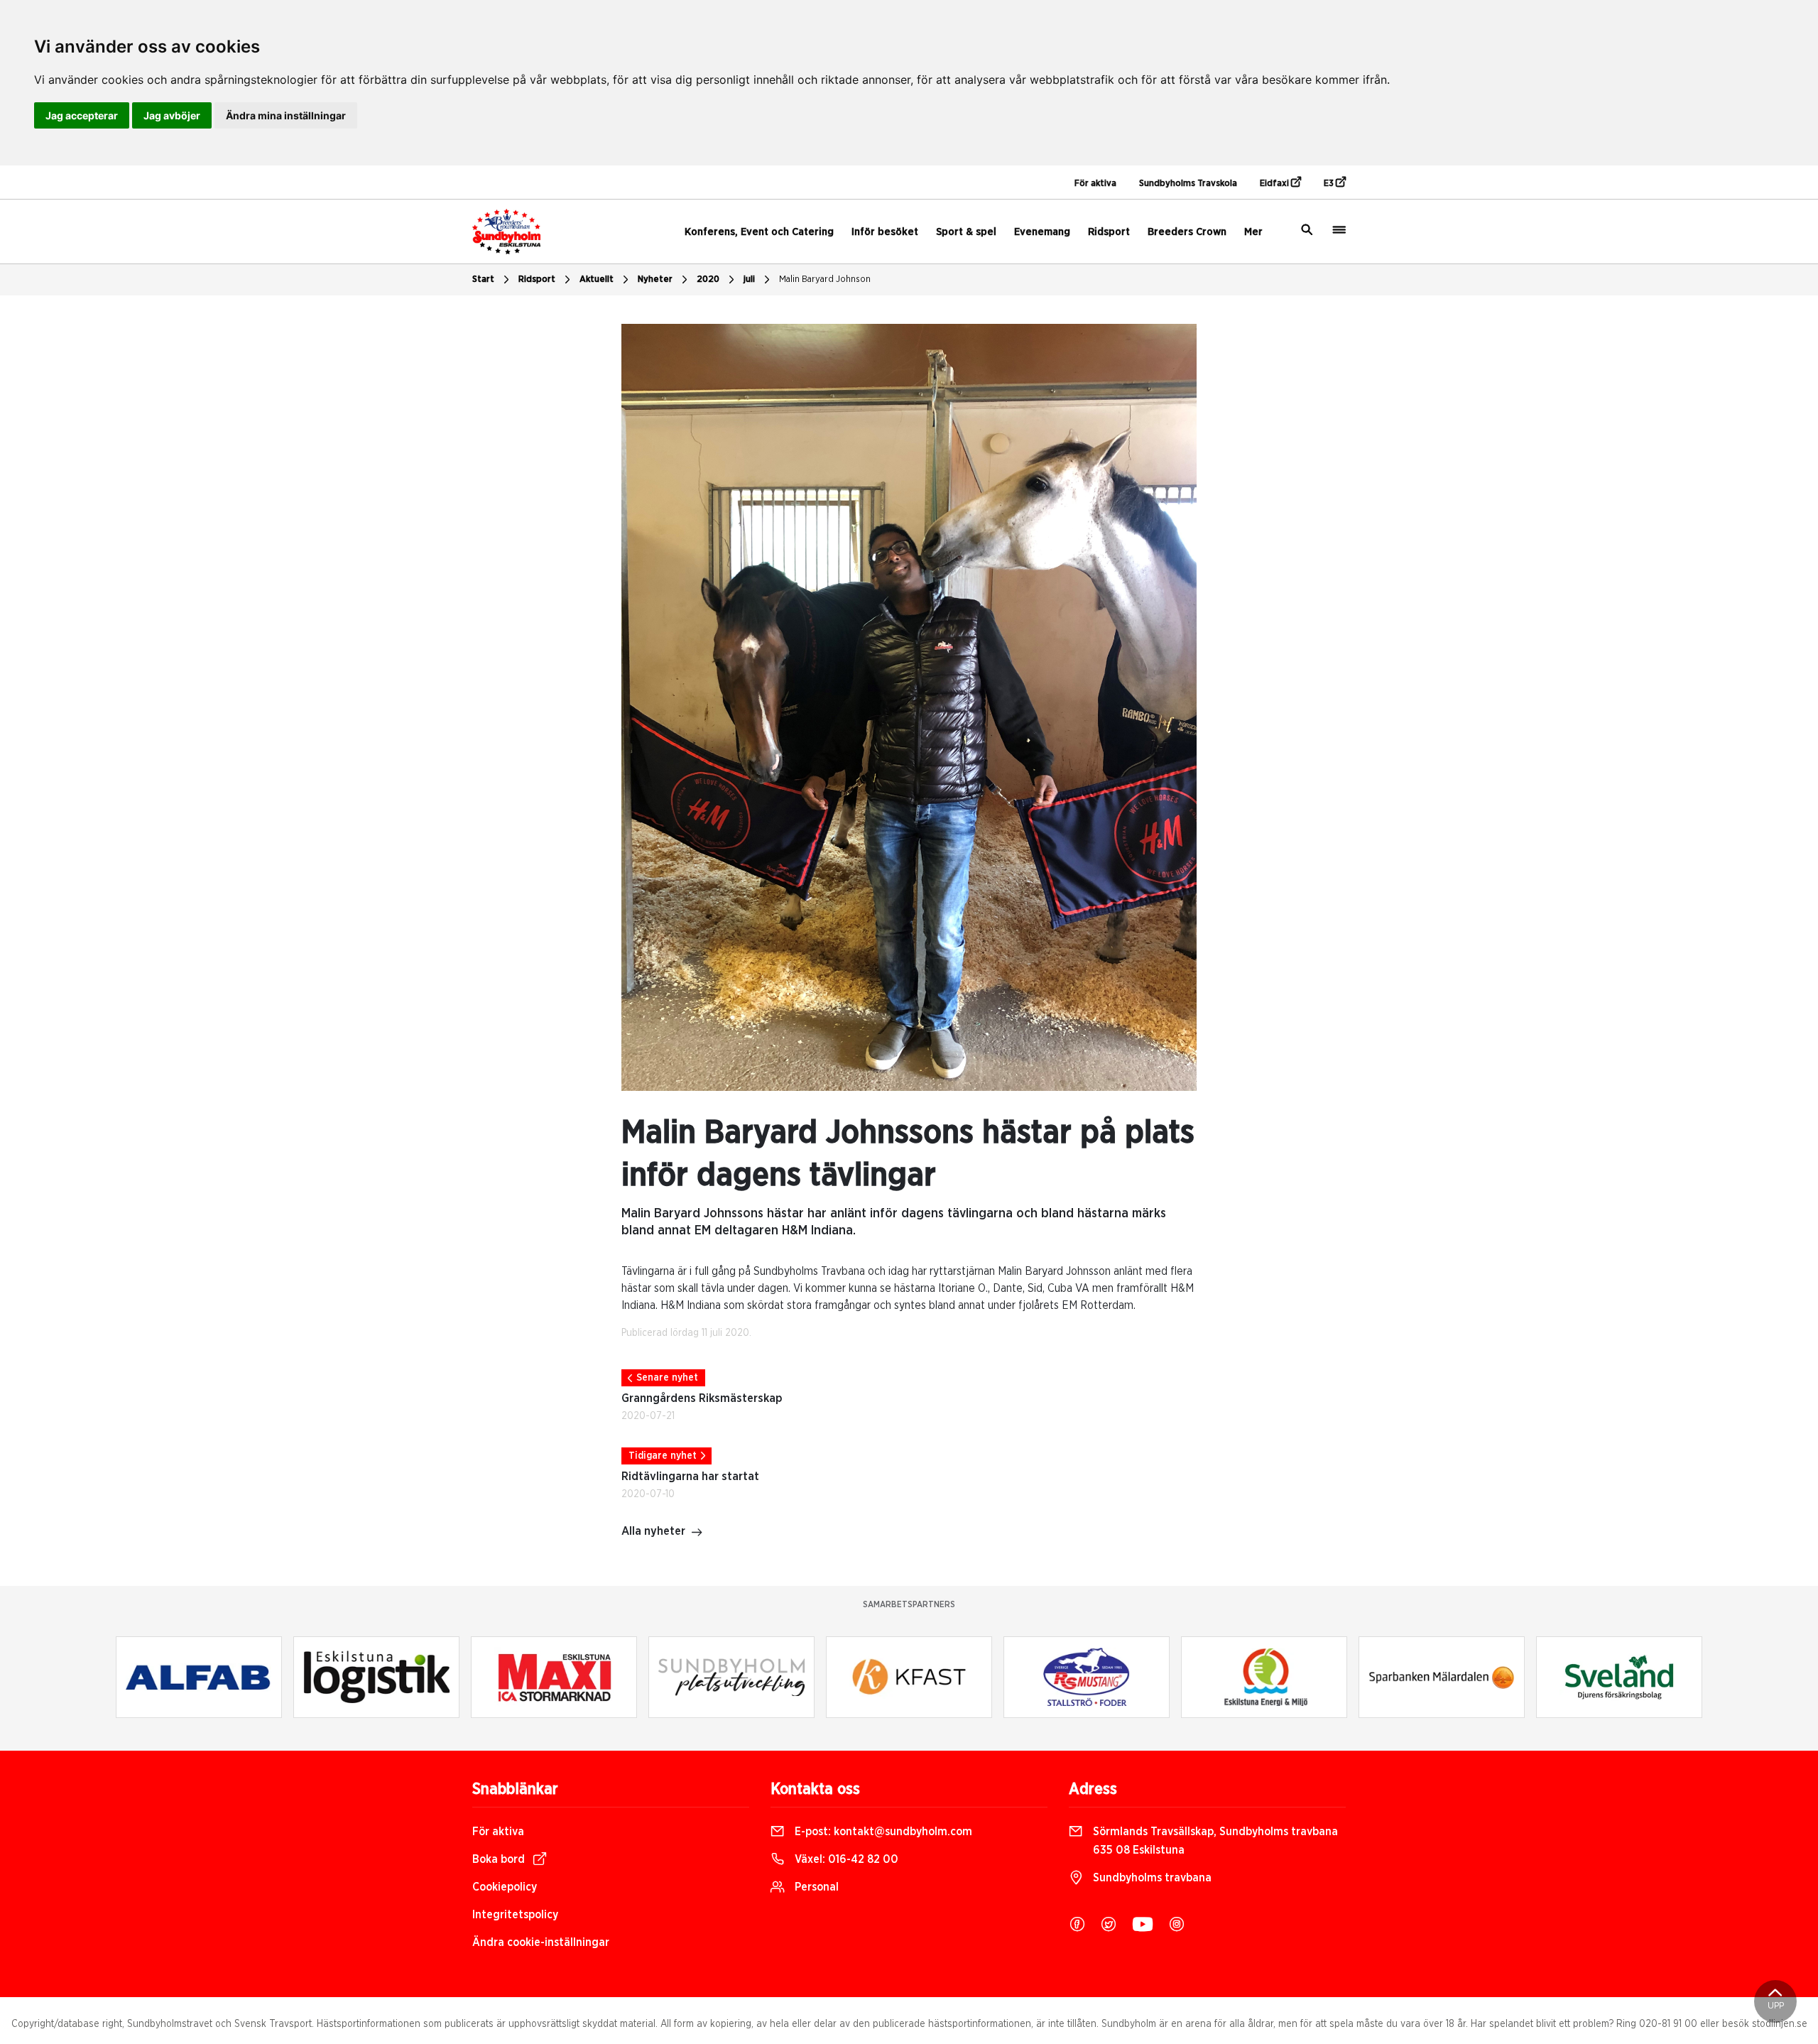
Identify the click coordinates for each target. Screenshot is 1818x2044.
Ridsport (1109, 232)
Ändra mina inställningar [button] (286, 115)
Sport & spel (966, 232)
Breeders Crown (1187, 232)
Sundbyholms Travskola (1188, 184)
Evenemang (1042, 232)
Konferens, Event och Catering (759, 232)
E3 (1330, 184)
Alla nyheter (653, 1531)
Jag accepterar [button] (82, 115)
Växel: (845, 1859)
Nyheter (655, 279)
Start (483, 279)
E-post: (882, 1832)
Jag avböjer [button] (172, 115)
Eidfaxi (1275, 184)
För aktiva (1095, 184)
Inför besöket (885, 232)
